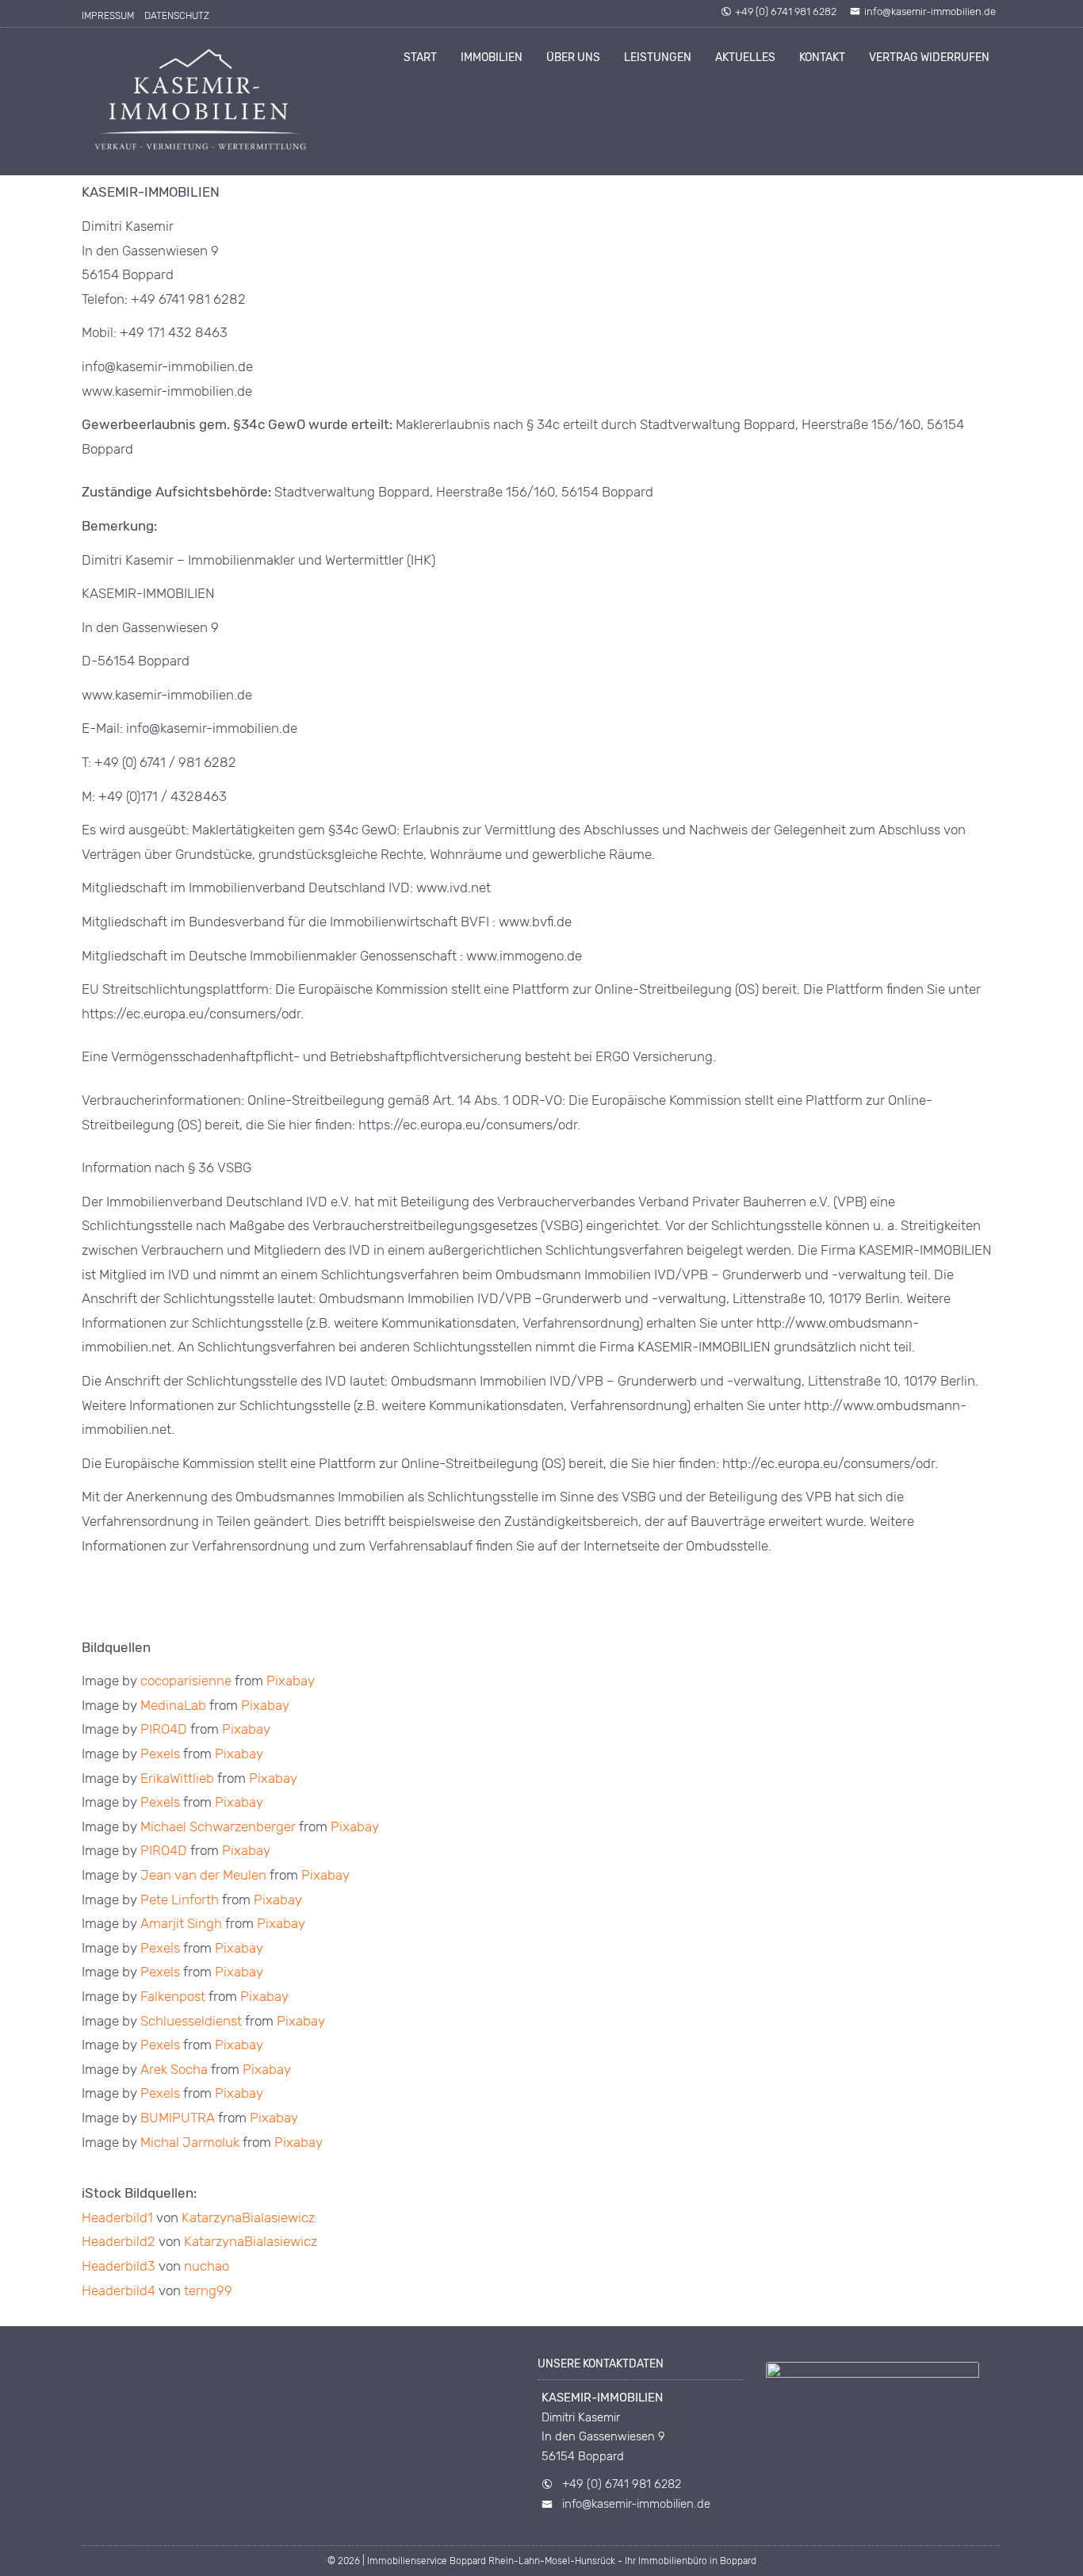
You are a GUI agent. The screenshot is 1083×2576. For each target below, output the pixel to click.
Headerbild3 (119, 2266)
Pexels (160, 1754)
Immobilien (492, 57)
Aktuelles (745, 57)
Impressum (108, 16)
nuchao (207, 2266)
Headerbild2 (119, 2241)
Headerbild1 (117, 2218)
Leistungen (658, 57)
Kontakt (822, 57)
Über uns (573, 57)
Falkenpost (173, 1996)
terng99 (208, 2290)
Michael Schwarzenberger (218, 1827)
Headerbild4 (119, 2290)
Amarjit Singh (181, 1923)
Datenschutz (177, 16)
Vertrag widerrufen (929, 57)
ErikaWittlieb (177, 1778)
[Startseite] (201, 102)
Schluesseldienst (191, 2021)
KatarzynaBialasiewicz (248, 2218)
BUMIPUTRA (178, 2118)
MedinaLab (173, 1705)
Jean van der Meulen (203, 1875)
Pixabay (291, 1681)
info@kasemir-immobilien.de (930, 11)
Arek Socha (174, 2069)
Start (420, 57)
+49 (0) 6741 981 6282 (786, 11)
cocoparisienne (186, 1681)
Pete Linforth (180, 1899)
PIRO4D (164, 1729)
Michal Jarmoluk (190, 2142)
